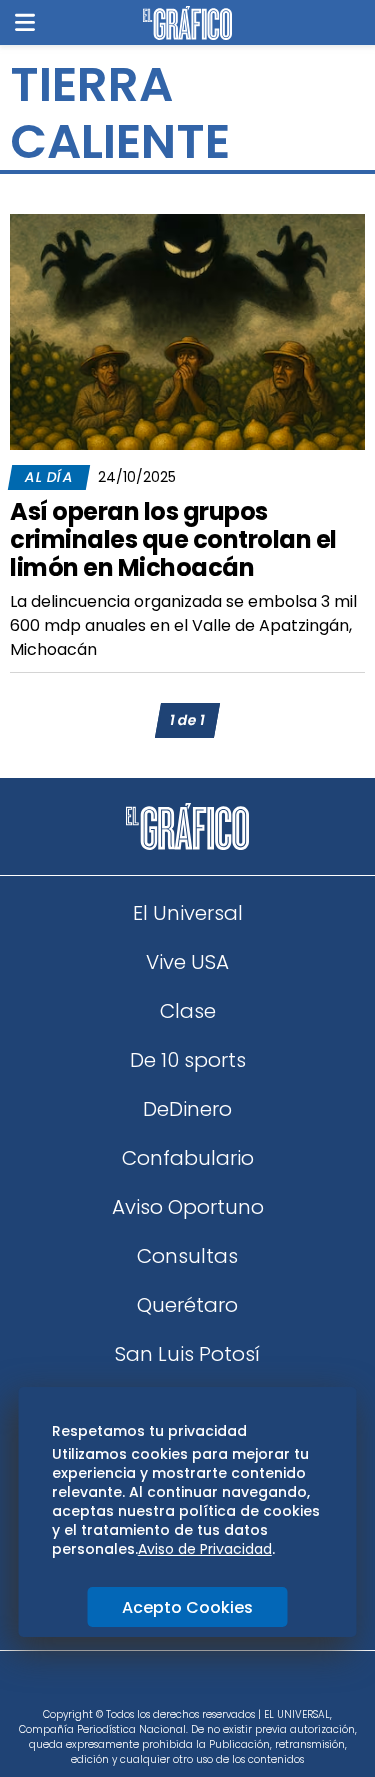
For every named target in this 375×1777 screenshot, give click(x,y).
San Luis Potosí (187, 1354)
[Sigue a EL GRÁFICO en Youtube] (209, 1686)
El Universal (188, 913)
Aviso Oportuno (188, 1207)
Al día (49, 477)
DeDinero (187, 1109)
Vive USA (187, 962)
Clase (188, 1011)
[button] (25, 22)
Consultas (187, 1256)
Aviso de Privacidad (205, 1549)
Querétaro (187, 1305)
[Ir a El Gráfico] (187, 23)
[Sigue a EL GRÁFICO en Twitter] (181, 1686)
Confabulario (188, 1158)
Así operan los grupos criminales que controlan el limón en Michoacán (173, 539)
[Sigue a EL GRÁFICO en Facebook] (167, 1686)
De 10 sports (188, 1060)
